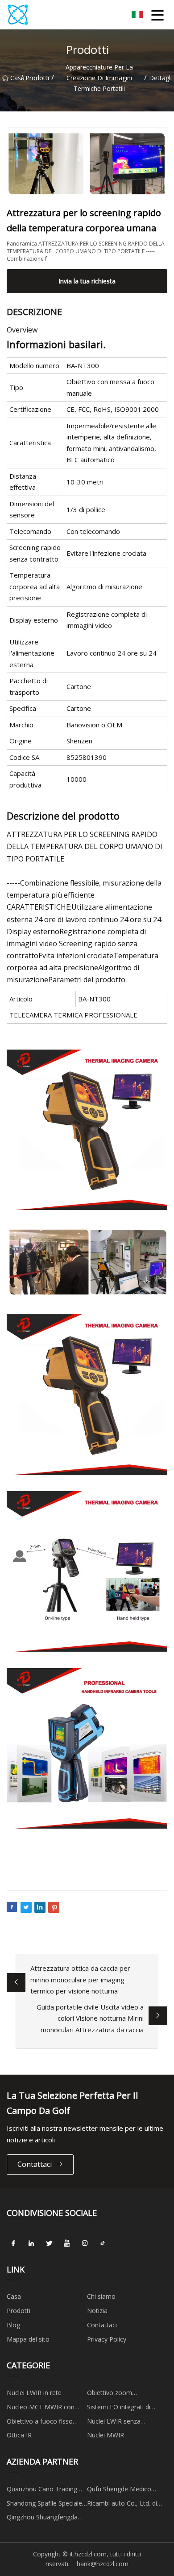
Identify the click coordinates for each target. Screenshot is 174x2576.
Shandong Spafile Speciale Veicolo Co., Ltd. (44, 2505)
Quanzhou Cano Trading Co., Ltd (42, 2490)
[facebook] (13, 2244)
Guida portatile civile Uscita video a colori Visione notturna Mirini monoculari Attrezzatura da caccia (90, 2018)
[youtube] (67, 2244)
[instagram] (85, 2244)
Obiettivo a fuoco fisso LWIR (40, 2423)
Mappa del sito (28, 2339)
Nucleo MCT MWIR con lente (41, 2408)
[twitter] (49, 2244)
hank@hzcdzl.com (103, 2564)
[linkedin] (31, 2244)
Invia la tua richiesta (87, 281)
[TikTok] (103, 2244)
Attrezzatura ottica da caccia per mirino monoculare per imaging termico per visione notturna (80, 1979)
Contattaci (35, 2164)
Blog (13, 2325)
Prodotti (37, 78)
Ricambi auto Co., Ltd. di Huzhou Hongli (122, 2505)
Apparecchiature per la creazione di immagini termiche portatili (99, 78)
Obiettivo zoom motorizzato (110, 2394)
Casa (15, 78)
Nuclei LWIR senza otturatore (114, 2423)
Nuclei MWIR (106, 2435)
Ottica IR (19, 2435)
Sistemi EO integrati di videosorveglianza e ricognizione (119, 2408)
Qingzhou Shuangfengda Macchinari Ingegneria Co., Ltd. (45, 2519)
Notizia (97, 2311)
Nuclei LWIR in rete (34, 2393)
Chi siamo (101, 2296)
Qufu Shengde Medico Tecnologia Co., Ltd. (119, 2490)
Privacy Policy (107, 2339)
